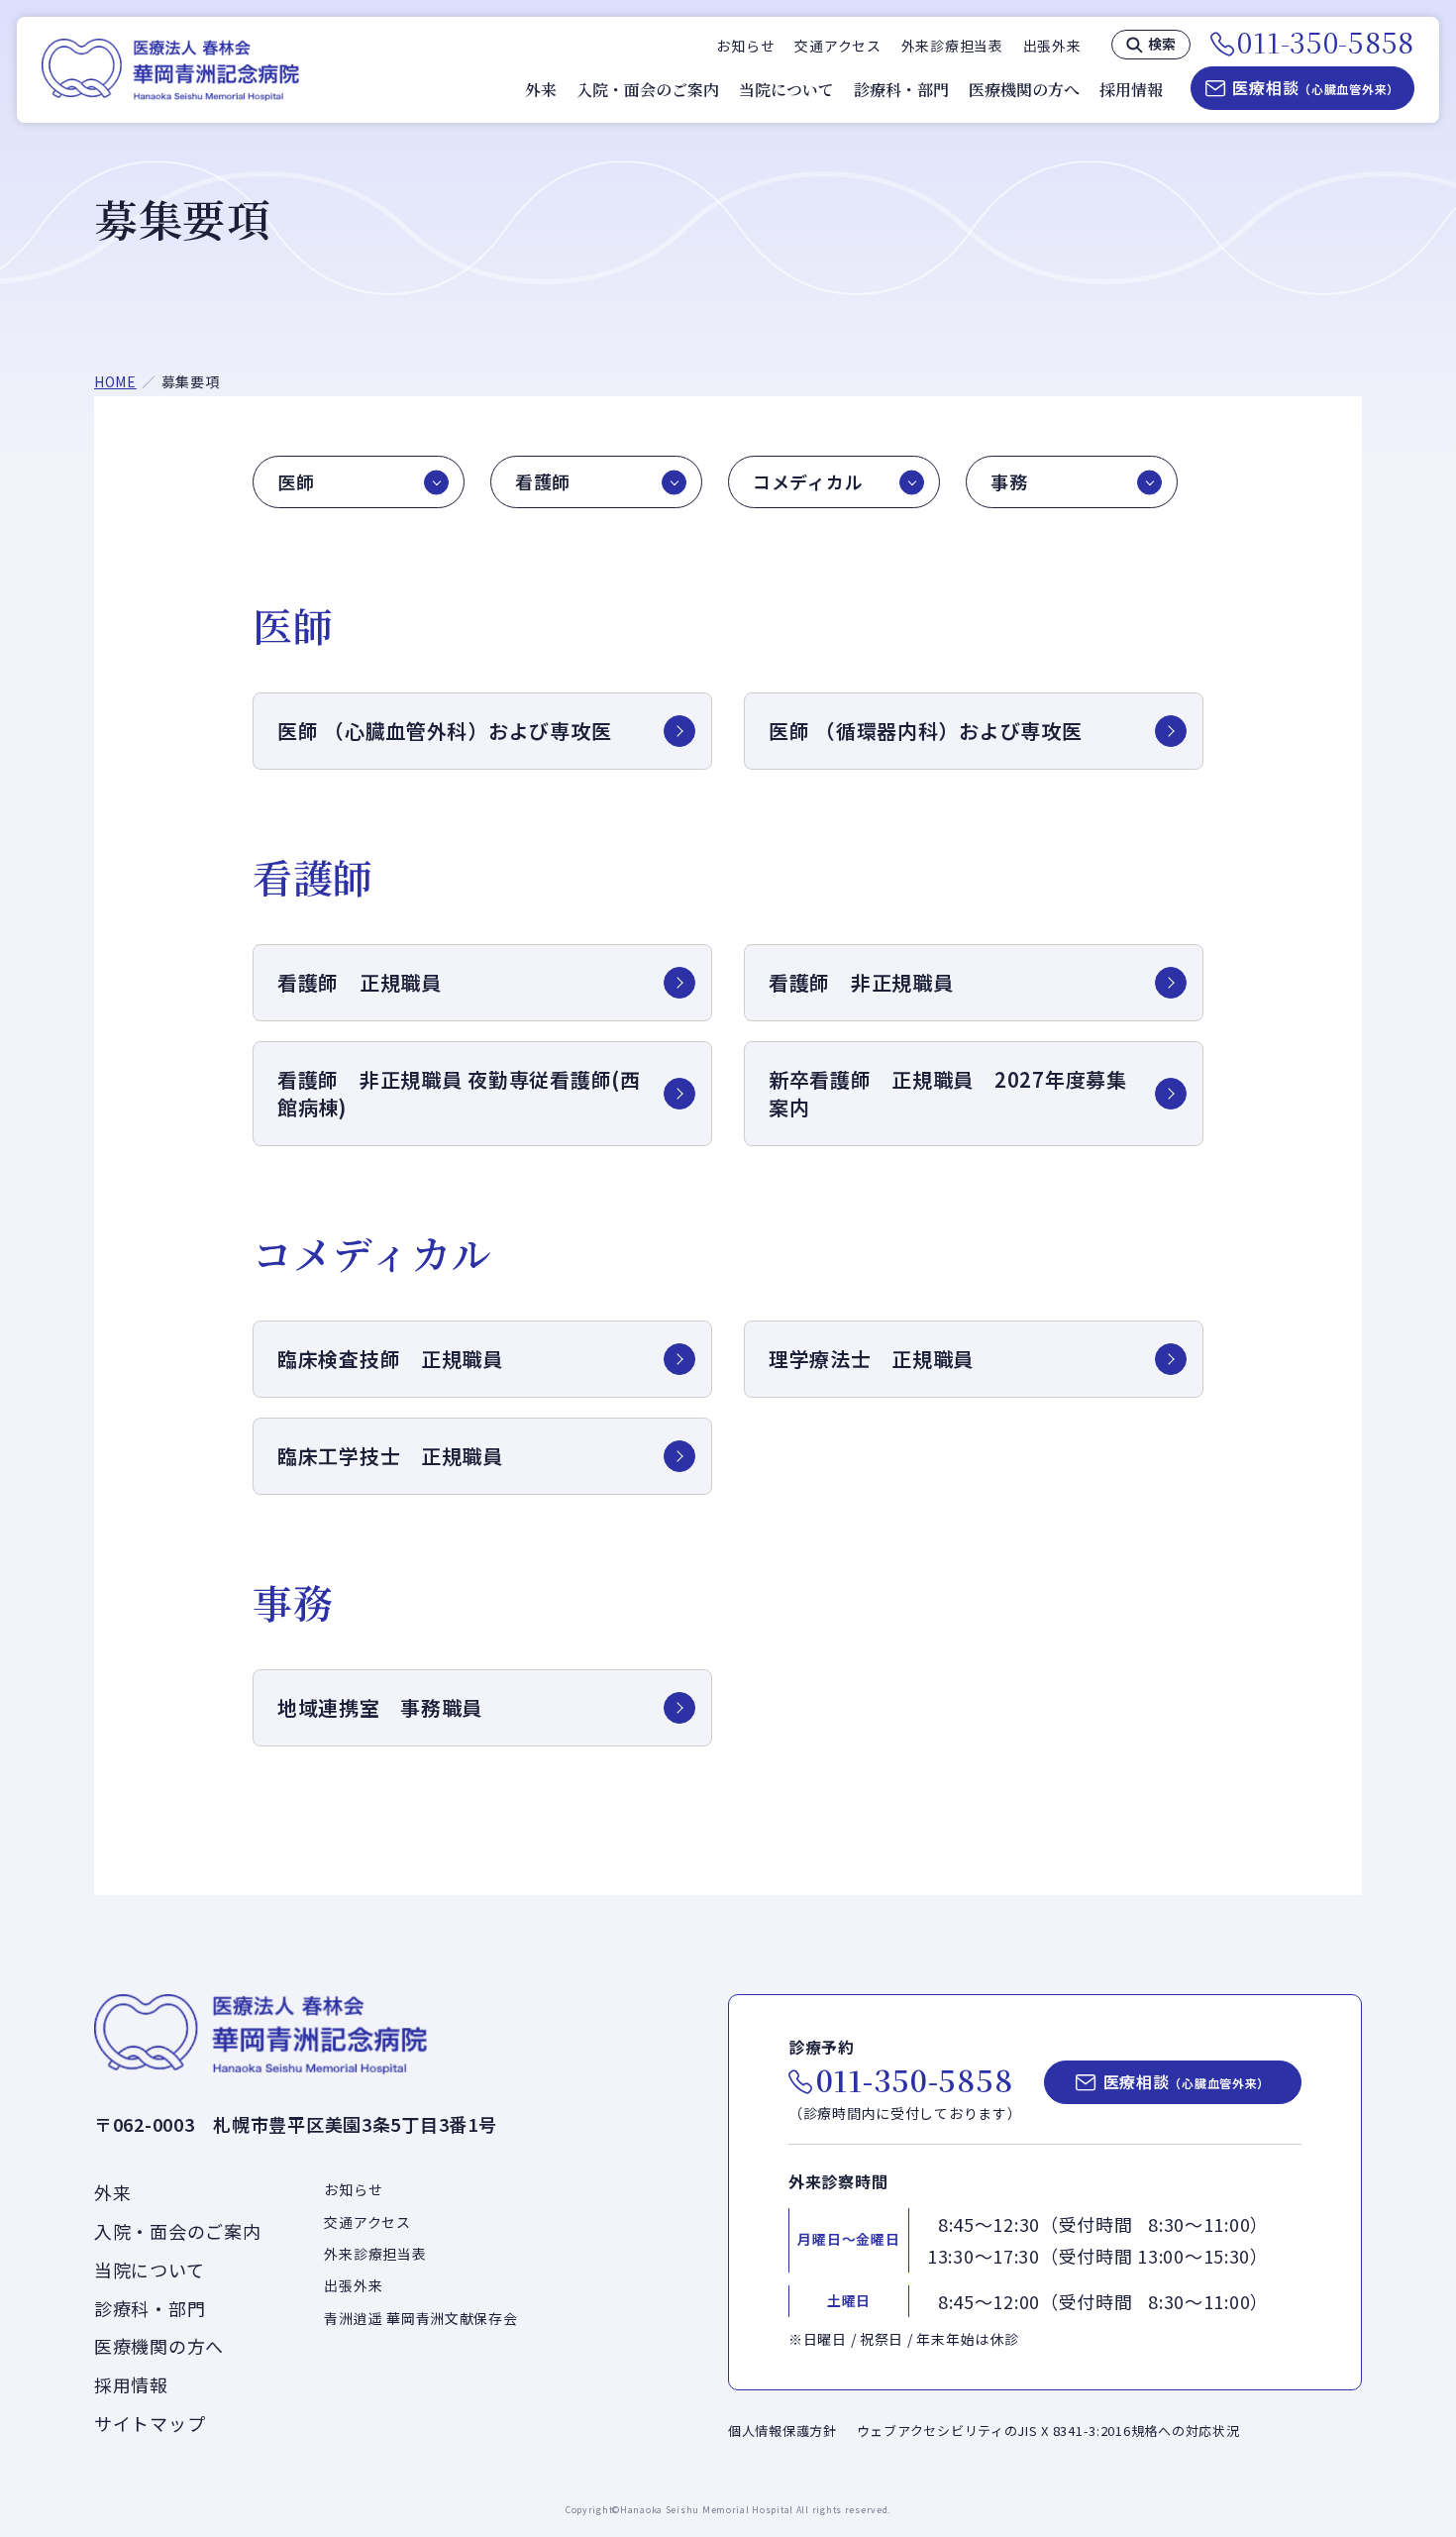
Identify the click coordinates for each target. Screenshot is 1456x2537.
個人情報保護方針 (782, 2431)
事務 (1009, 481)
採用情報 (1131, 90)
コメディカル (808, 481)
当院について (786, 90)
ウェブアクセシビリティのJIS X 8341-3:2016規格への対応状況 (1048, 2431)
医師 (296, 481)
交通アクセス (837, 46)
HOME (115, 381)
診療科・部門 (901, 90)
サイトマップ (150, 2423)
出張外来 (1052, 46)
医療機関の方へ (1024, 90)
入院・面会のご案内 (648, 90)
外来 (541, 90)
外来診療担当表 (952, 46)
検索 (1162, 44)
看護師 (543, 481)
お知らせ (745, 46)
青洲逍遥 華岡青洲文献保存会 (420, 2318)
